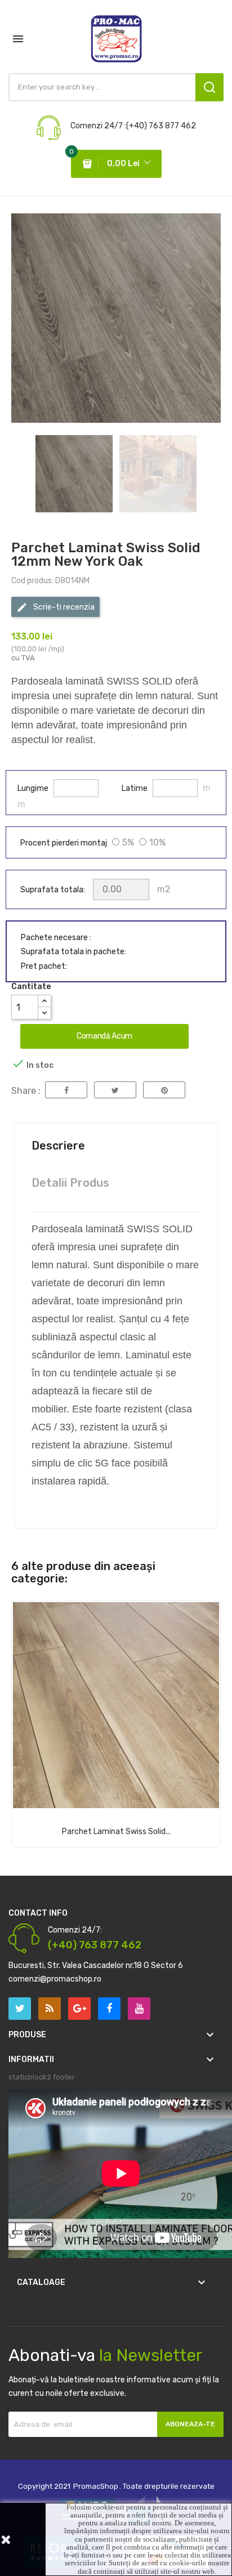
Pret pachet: (44, 967)
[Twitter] (20, 2009)
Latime (135, 789)
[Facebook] (109, 2009)
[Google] (50, 2009)
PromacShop (96, 2486)
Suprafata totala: (53, 890)
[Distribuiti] (66, 1090)
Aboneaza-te (190, 2424)
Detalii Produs (70, 1183)
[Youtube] (139, 2009)
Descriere (58, 1146)
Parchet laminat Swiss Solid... (116, 1832)
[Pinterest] (164, 1090)
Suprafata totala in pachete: (73, 952)
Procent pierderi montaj (64, 843)
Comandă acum (104, 1036)
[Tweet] (115, 1090)
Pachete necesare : (56, 938)
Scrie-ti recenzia (63, 607)
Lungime (33, 789)
